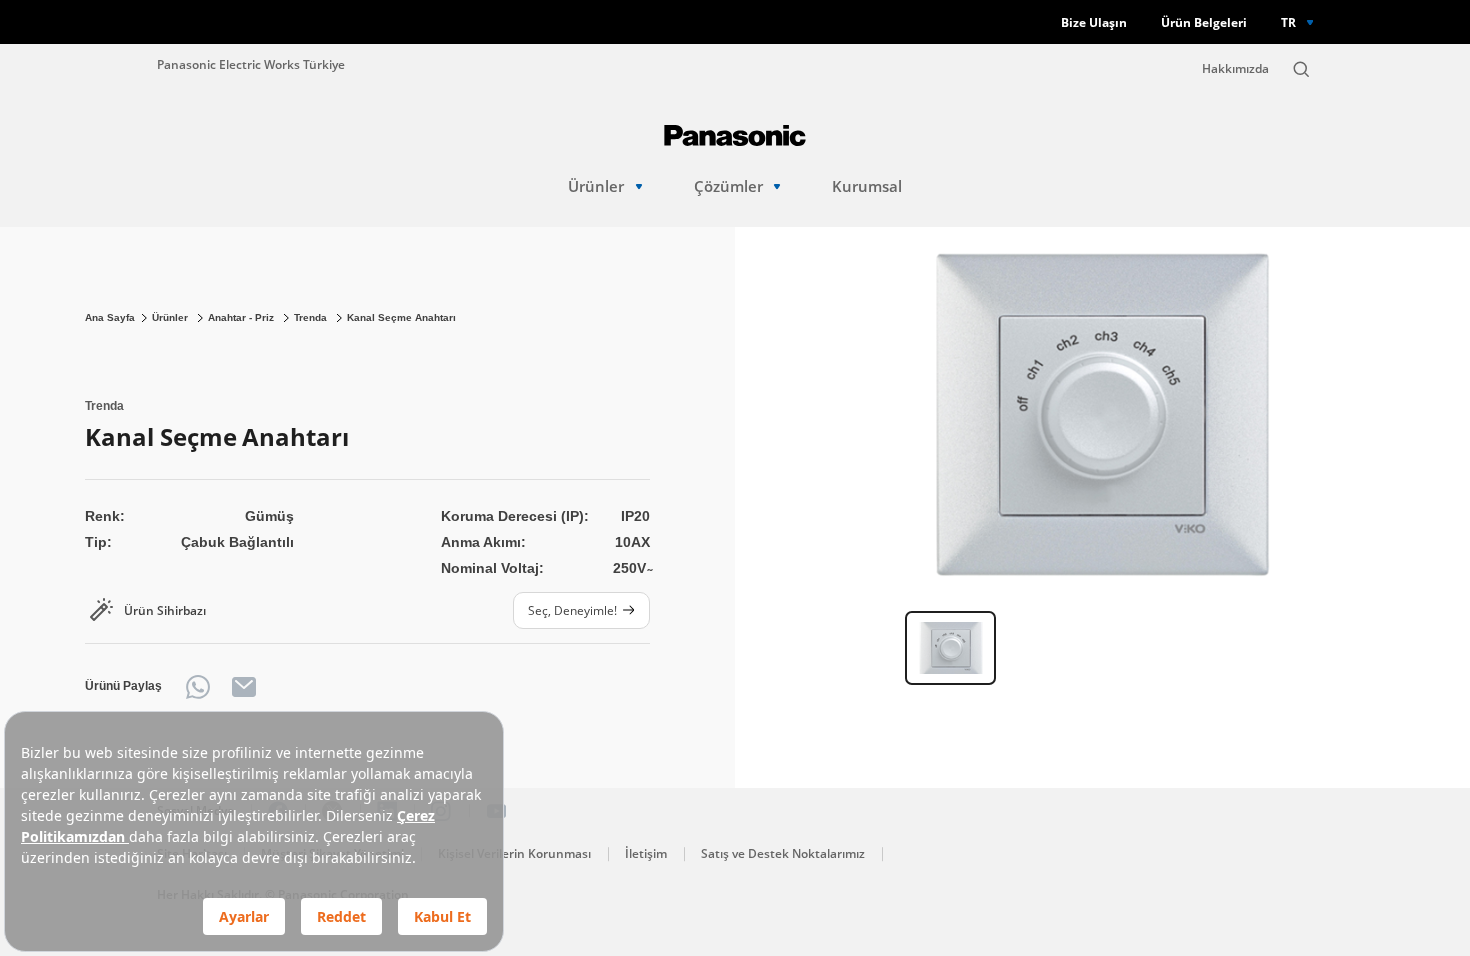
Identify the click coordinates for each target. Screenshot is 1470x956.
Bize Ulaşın (1094, 22)
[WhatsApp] (198, 687)
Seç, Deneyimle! (572, 610)
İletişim (646, 853)
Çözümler (728, 186)
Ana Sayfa (110, 317)
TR (1288, 22)
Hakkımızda (1235, 68)
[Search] (1301, 69)
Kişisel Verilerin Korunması (514, 853)
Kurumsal (867, 186)
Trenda (312, 317)
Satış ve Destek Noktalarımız (783, 853)
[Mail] (244, 687)
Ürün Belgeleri (1204, 22)
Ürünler (596, 186)
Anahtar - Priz (242, 317)
